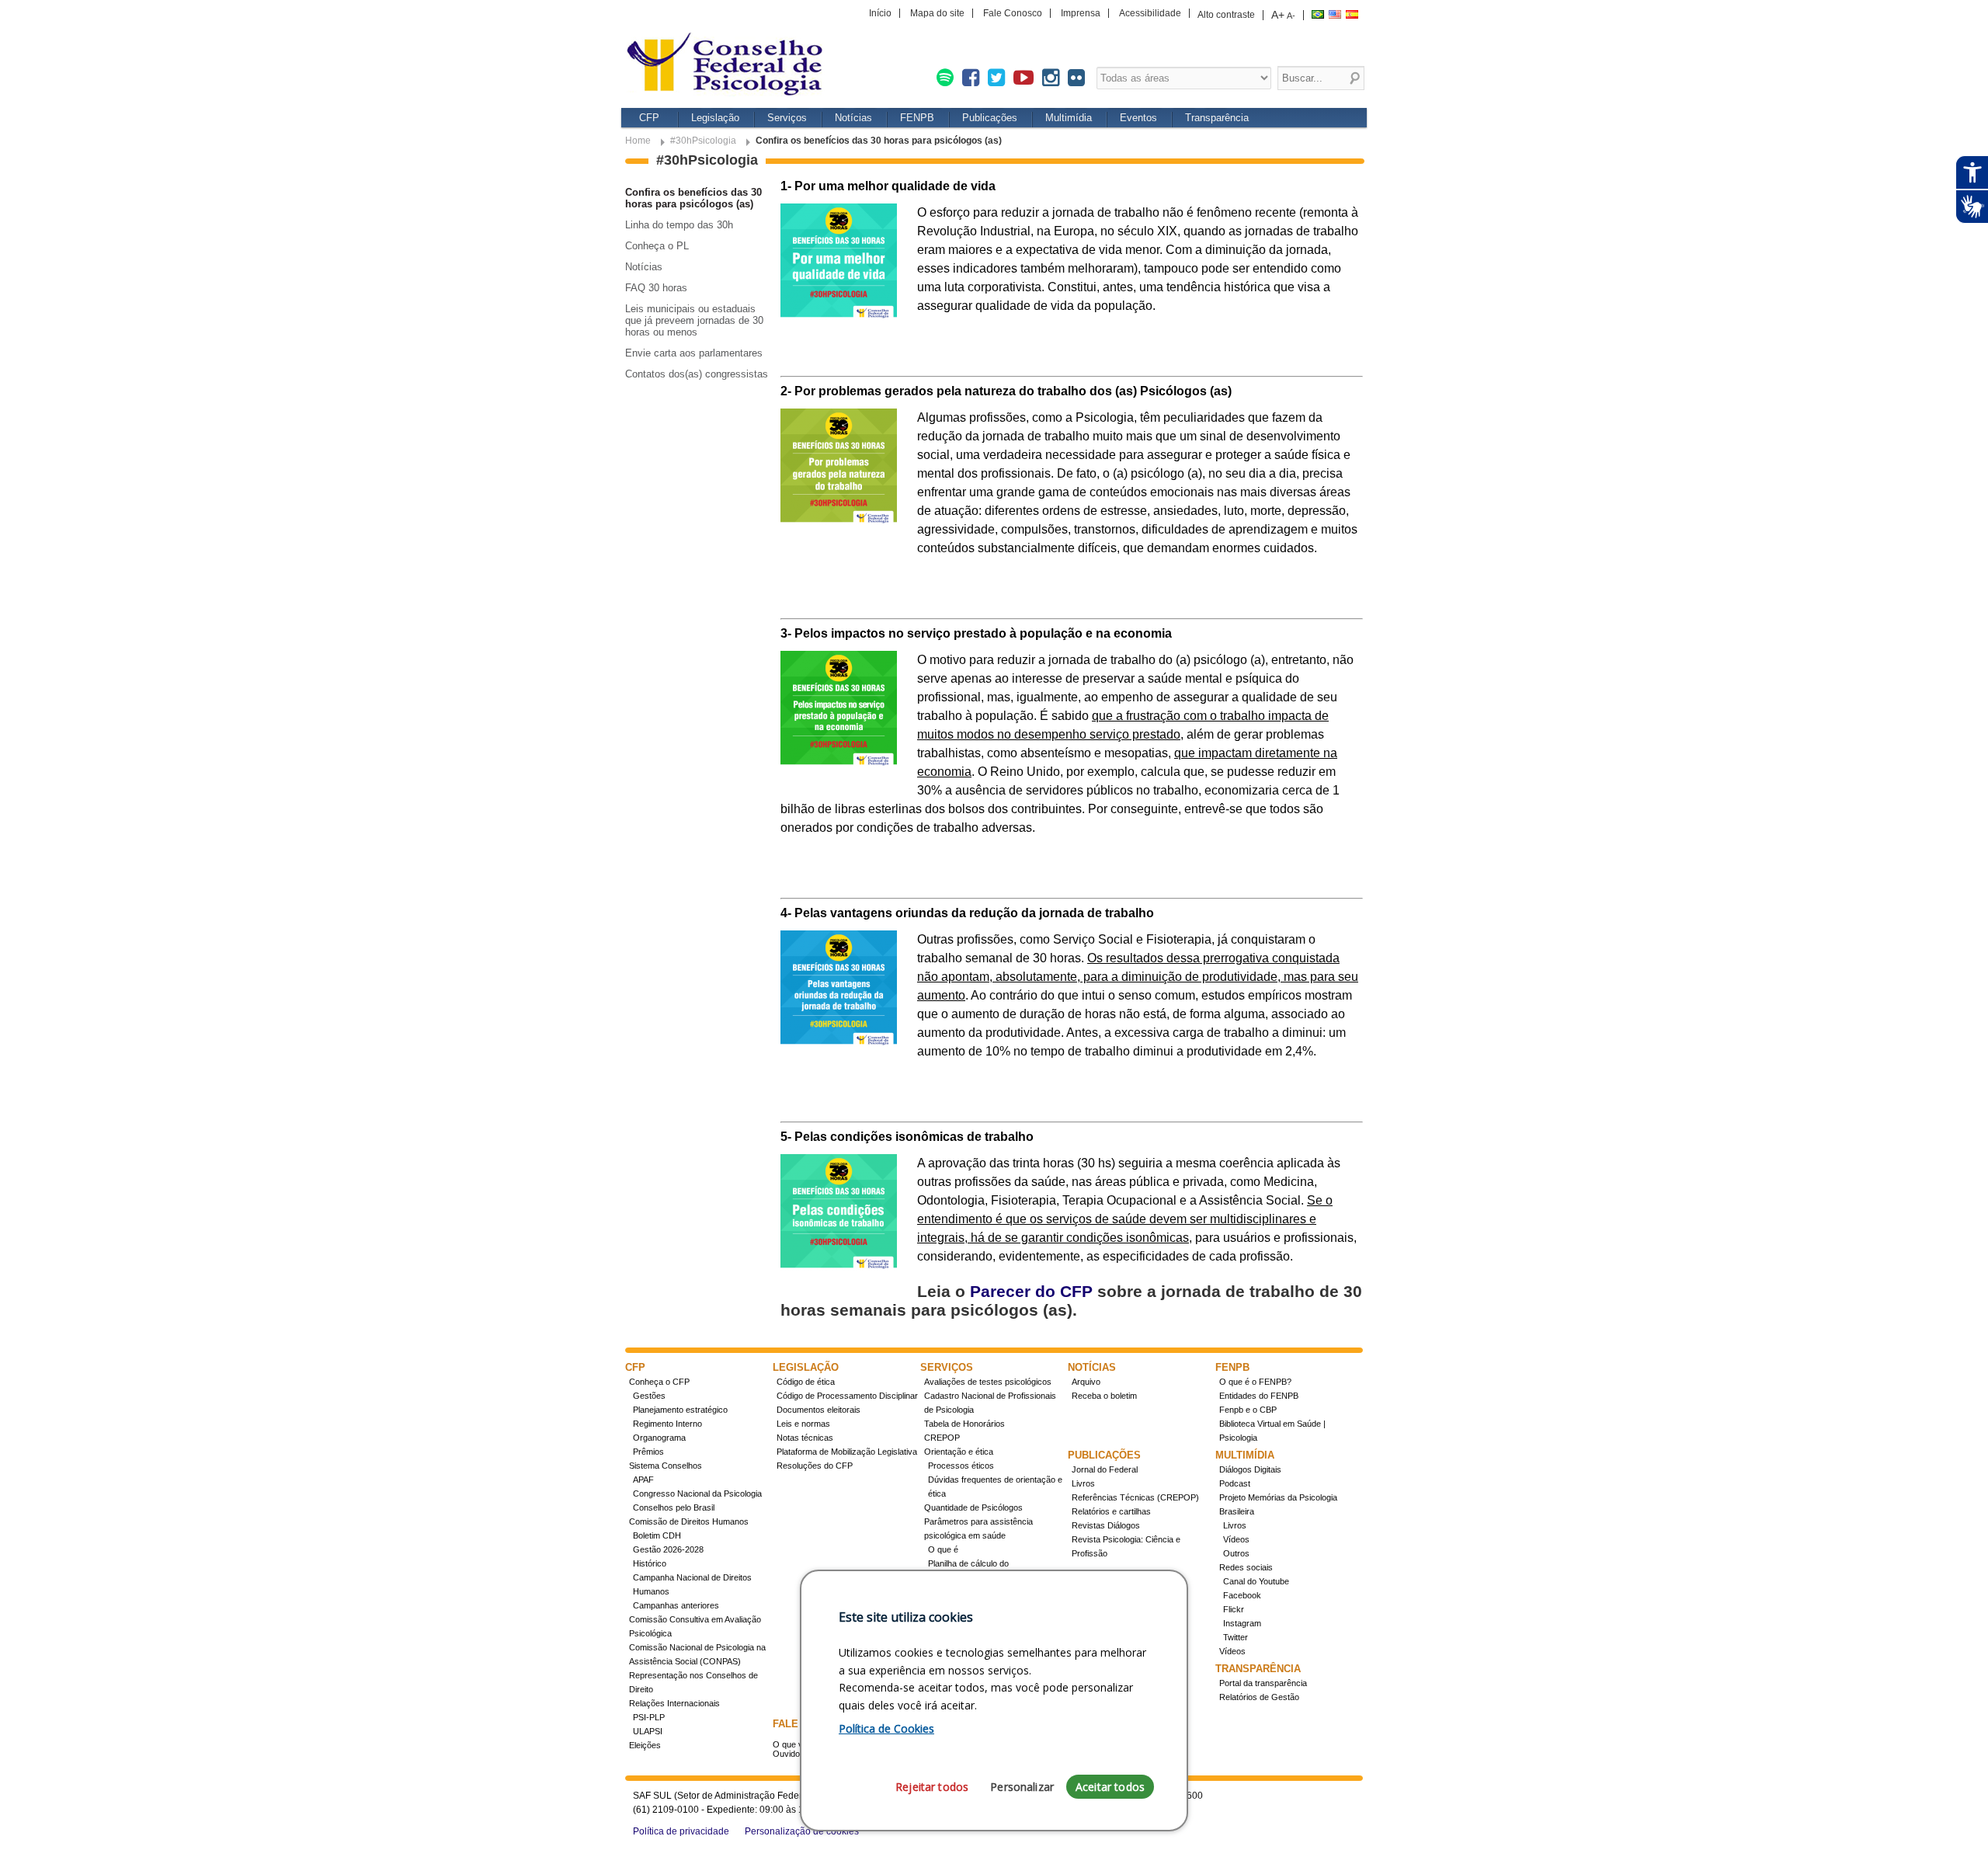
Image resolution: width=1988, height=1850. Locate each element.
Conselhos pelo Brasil (674, 1507)
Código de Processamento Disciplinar (847, 1396)
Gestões (649, 1396)
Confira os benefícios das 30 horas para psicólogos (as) (693, 198)
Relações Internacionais (674, 1703)
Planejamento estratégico (680, 1410)
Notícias (853, 118)
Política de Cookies (886, 1728)
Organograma (659, 1438)
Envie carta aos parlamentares (694, 353)
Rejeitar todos (932, 1787)
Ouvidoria (791, 1754)
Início (880, 13)
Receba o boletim (1104, 1396)
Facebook (1242, 1595)
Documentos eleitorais (818, 1410)
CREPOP (942, 1438)
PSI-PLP (649, 1717)
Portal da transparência (1263, 1683)
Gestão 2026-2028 (668, 1549)
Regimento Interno (667, 1424)
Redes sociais (1246, 1567)
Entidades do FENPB (1259, 1396)
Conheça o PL (657, 246)
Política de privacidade (681, 1831)
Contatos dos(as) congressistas (697, 374)
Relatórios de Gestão (1259, 1697)
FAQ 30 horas (656, 288)
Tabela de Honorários (964, 1424)
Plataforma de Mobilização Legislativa (847, 1452)
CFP (649, 118)
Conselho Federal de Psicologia (730, 66)
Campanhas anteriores (676, 1605)
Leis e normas (803, 1424)
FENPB (917, 118)
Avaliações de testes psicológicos (988, 1382)
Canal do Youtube (1256, 1581)
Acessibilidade (1150, 13)
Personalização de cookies (802, 1831)
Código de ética (806, 1382)
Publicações (990, 118)
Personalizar (1022, 1787)
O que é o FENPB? (1255, 1382)
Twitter (1236, 1637)
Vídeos (1236, 1539)
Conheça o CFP (659, 1382)
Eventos (1138, 118)
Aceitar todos (1110, 1787)
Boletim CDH (657, 1535)
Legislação (715, 118)
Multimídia (1069, 118)
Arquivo (1086, 1382)
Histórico (650, 1563)
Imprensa (1081, 13)
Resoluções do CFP (815, 1466)
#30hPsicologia (703, 141)
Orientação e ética (959, 1452)
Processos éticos (961, 1466)
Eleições (645, 1745)
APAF (643, 1480)
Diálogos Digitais (1250, 1469)
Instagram (1242, 1623)
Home (638, 141)
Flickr (1234, 1609)
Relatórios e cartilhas (1111, 1511)
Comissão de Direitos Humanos (689, 1521)
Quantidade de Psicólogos (973, 1507)
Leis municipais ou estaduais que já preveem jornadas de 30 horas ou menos (694, 320)
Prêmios (648, 1452)
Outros (1236, 1553)
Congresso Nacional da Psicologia (697, 1494)
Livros (1083, 1483)
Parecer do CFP (1031, 1291)
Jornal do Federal (1105, 1469)
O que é (943, 1549)
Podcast (1235, 1483)
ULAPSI (648, 1731)
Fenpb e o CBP (1248, 1410)
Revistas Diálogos (1106, 1525)
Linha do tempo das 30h (679, 225)
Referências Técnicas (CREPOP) (1135, 1497)
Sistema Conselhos (666, 1466)
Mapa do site (937, 13)
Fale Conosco (1013, 13)
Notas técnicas (805, 1438)
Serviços (787, 118)
